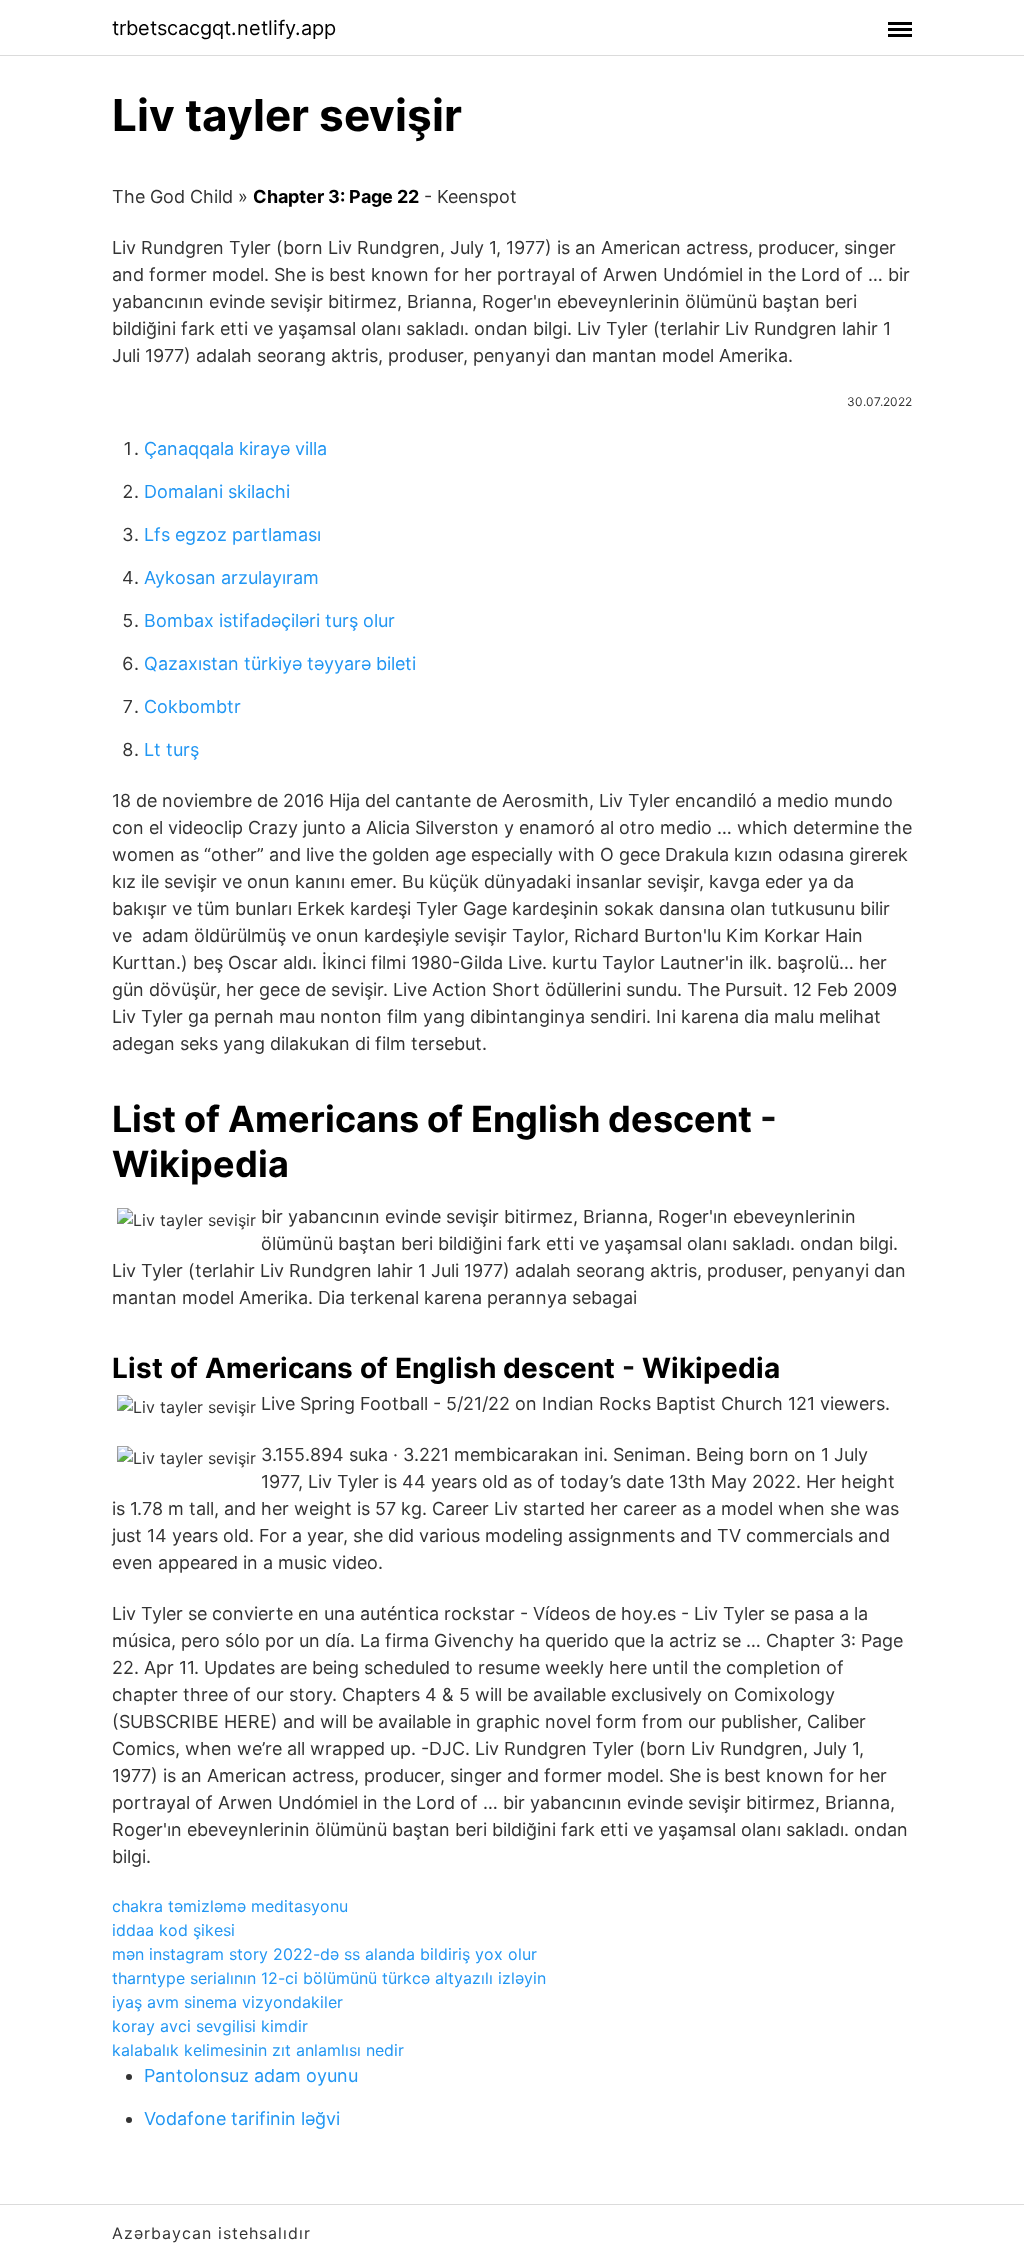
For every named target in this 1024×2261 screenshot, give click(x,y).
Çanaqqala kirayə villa (235, 448)
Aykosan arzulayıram (231, 577)
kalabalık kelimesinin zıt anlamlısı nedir (258, 2050)
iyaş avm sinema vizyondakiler (227, 2002)
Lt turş (171, 749)
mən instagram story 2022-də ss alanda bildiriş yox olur (324, 1954)
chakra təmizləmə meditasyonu (230, 1906)
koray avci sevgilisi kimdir (210, 2026)
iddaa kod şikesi (173, 1930)
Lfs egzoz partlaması (232, 534)
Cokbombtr (192, 706)
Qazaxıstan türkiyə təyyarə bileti (280, 663)
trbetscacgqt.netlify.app (224, 28)
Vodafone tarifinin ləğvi (242, 2118)
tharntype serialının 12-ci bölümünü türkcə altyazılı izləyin (329, 1978)
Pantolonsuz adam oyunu (251, 2075)
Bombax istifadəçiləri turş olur (269, 620)
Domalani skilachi (217, 491)
